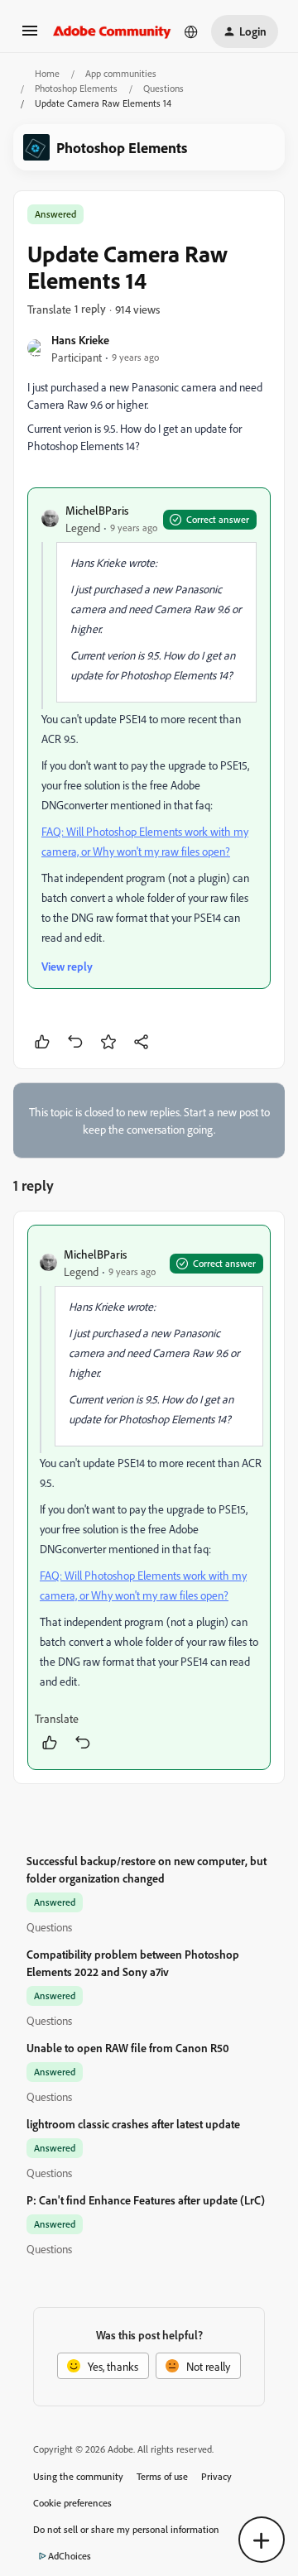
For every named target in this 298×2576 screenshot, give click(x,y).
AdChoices (70, 2556)
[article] (149, 1497)
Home (47, 73)
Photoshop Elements (76, 88)
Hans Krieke (80, 340)
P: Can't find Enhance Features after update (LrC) (146, 2200)
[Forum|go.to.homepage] (112, 31)
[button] (30, 36)
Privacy (216, 2476)
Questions (163, 88)
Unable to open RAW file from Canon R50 (128, 2048)
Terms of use (162, 2476)
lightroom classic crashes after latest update (133, 2124)
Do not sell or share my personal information (126, 2529)
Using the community (78, 2476)
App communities (121, 73)
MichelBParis (97, 510)
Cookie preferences (72, 2503)
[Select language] (191, 31)
